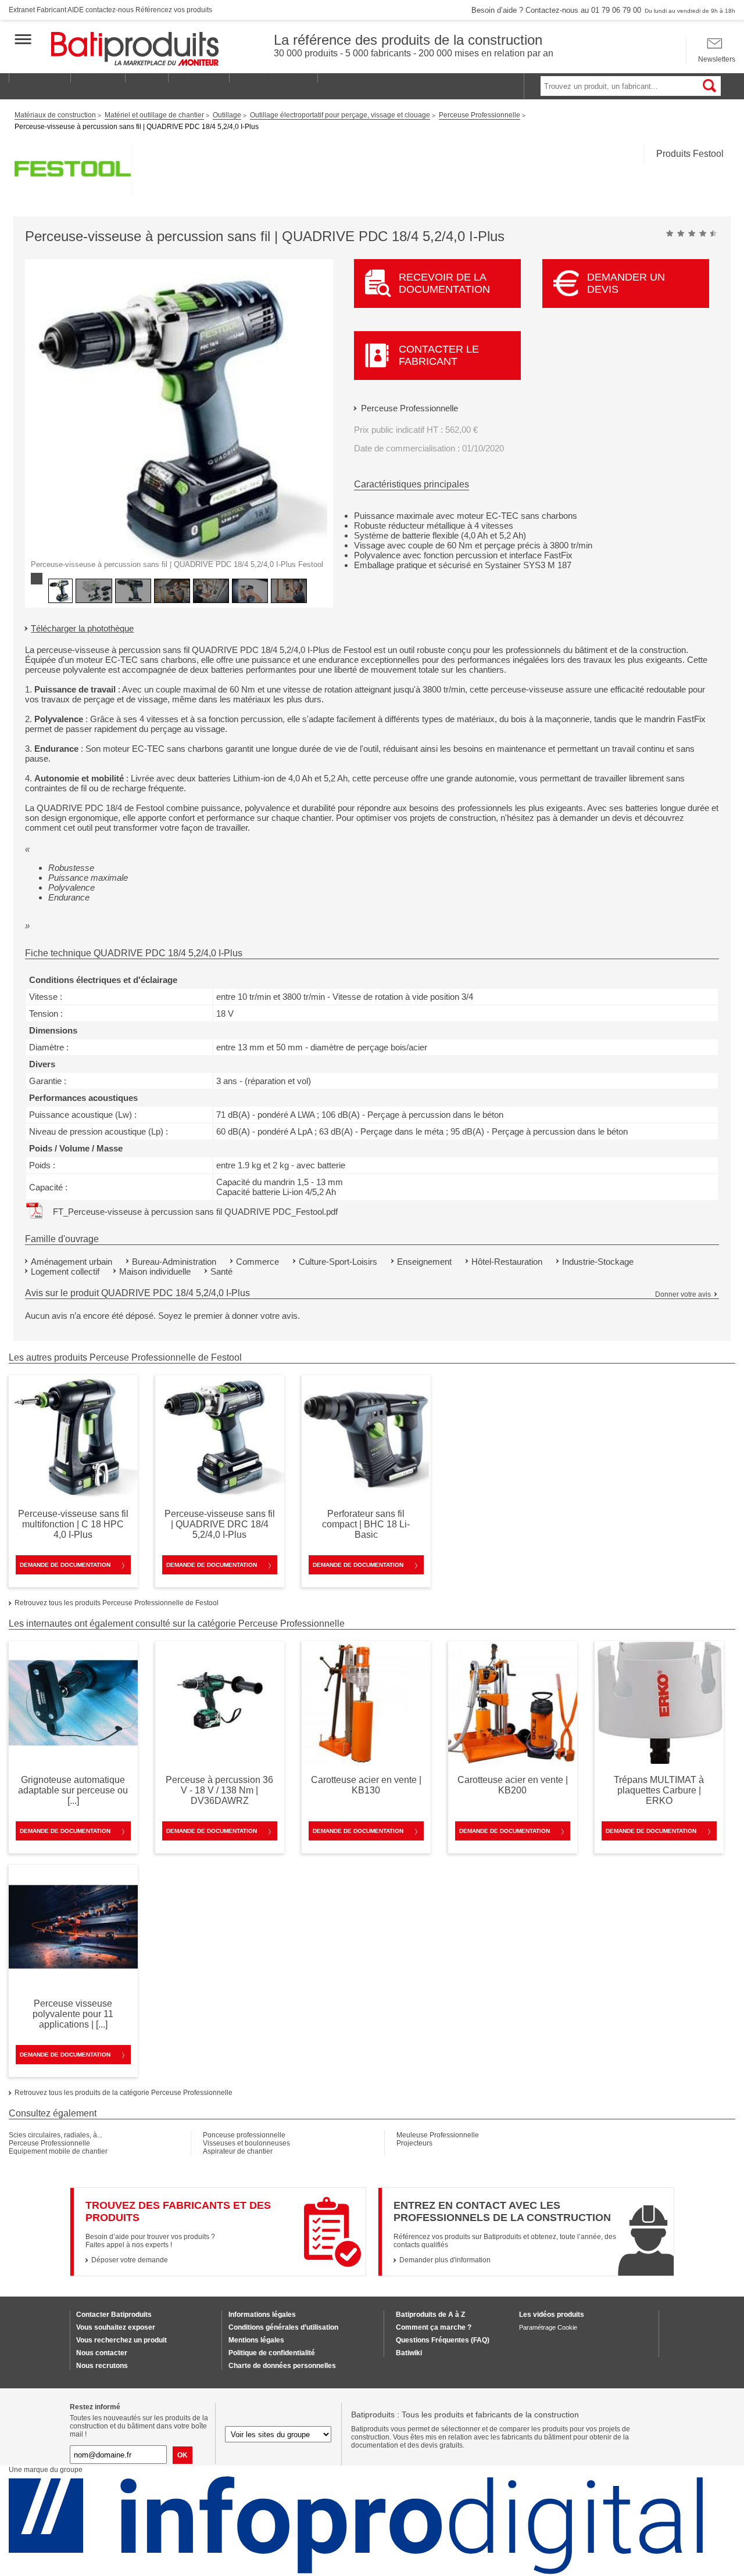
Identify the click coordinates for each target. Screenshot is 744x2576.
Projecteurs (414, 2143)
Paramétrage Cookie (548, 2327)
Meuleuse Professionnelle (438, 2135)
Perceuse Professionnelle (409, 408)
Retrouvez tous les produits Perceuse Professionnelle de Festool (117, 1603)
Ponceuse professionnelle (244, 2135)
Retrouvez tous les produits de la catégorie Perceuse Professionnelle (124, 2093)
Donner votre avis (683, 1294)
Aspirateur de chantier (238, 2151)
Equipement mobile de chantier (58, 2151)
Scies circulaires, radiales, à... (56, 2135)
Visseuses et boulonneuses (246, 2143)
